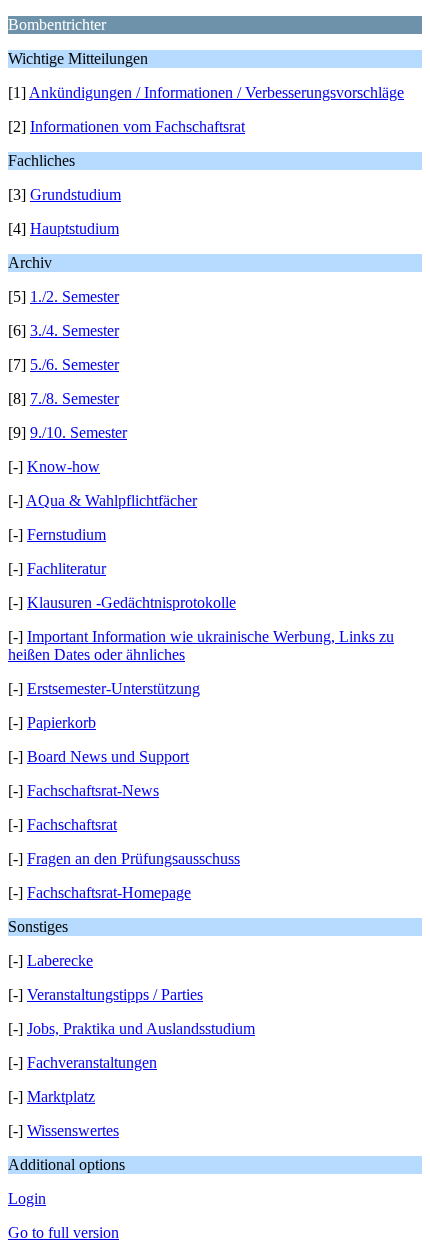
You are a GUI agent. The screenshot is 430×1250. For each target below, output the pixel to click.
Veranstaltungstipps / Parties (115, 994)
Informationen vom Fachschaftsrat (137, 126)
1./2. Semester (74, 296)
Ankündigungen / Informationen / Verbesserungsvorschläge (216, 92)
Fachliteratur (66, 568)
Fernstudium (66, 534)
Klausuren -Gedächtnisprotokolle (131, 602)
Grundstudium (75, 194)
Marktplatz (61, 1096)
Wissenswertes (73, 1130)
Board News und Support (108, 756)
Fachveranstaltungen (92, 1062)
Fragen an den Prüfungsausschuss (133, 858)
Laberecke (60, 960)
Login (27, 1198)
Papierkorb (61, 722)
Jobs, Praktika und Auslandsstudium (141, 1028)
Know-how (63, 466)
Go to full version (63, 1232)
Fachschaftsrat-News (93, 790)
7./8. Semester (74, 398)
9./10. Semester (78, 432)
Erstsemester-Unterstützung (113, 688)
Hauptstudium (74, 228)
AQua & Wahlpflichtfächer (111, 500)
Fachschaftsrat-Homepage (109, 892)
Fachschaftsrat (72, 824)
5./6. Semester (74, 364)
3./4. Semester (74, 330)
